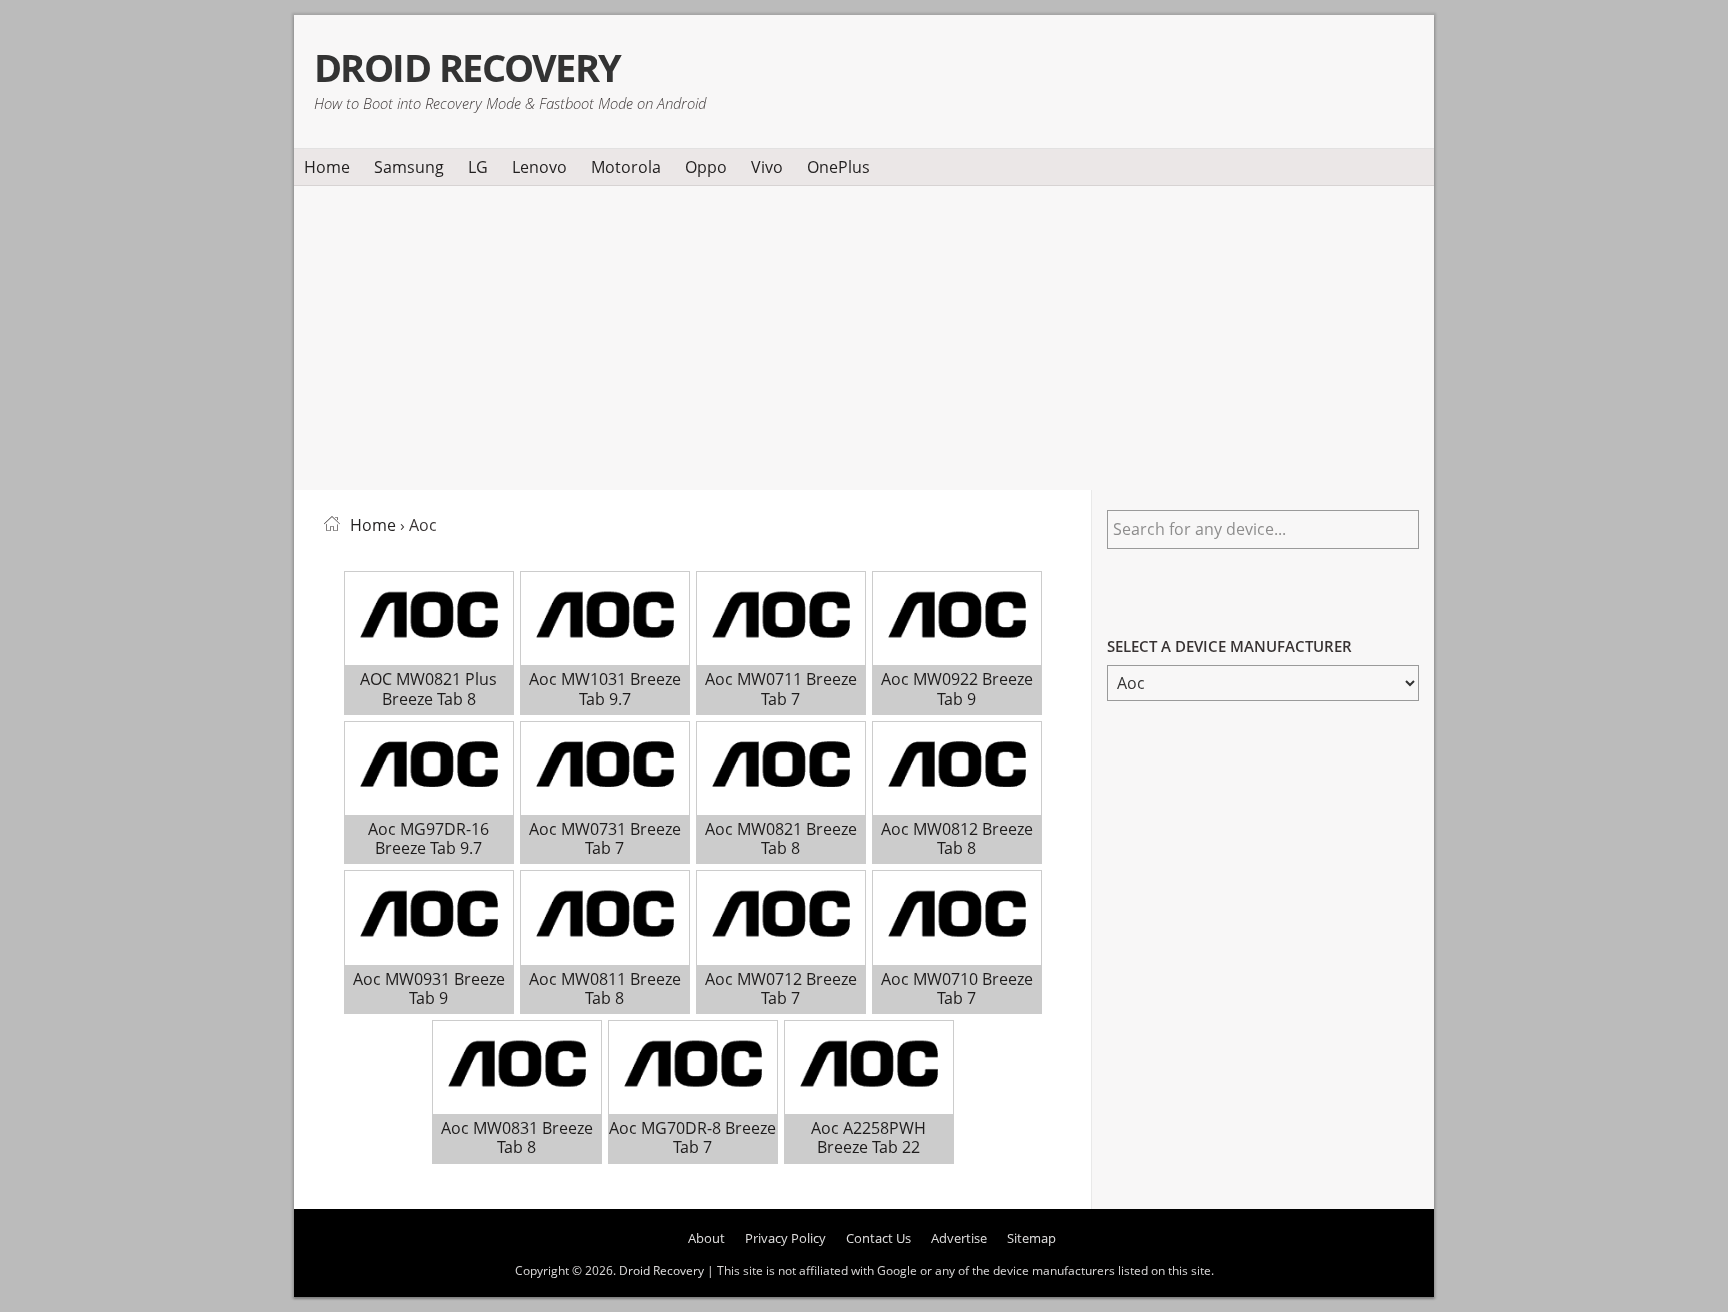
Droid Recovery (467, 67)
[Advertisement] (864, 334)
